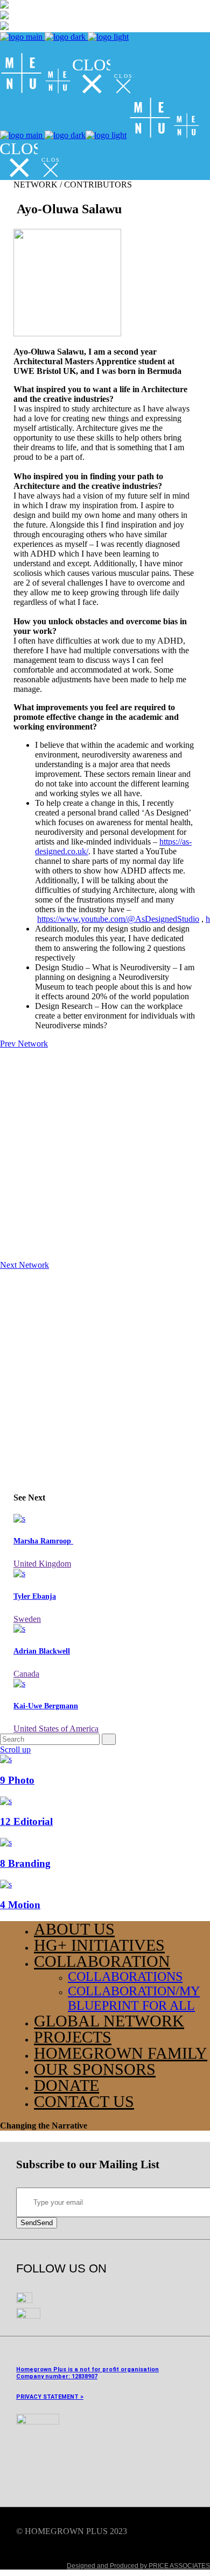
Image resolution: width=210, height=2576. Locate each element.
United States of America (56, 1729)
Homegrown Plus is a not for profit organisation (87, 2369)
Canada (26, 1674)
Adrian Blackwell (42, 1651)
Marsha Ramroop (43, 1541)
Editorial (26, 1821)
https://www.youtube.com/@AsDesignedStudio (118, 919)
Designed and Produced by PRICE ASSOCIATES (138, 2566)
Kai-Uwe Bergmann (46, 1706)
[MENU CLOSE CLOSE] (67, 91)
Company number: (43, 2376)
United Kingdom (42, 1564)
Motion (20, 1905)
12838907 (85, 2376)
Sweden (27, 1619)
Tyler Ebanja (35, 1596)
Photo (17, 1780)
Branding (25, 1863)
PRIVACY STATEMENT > (50, 2397)
